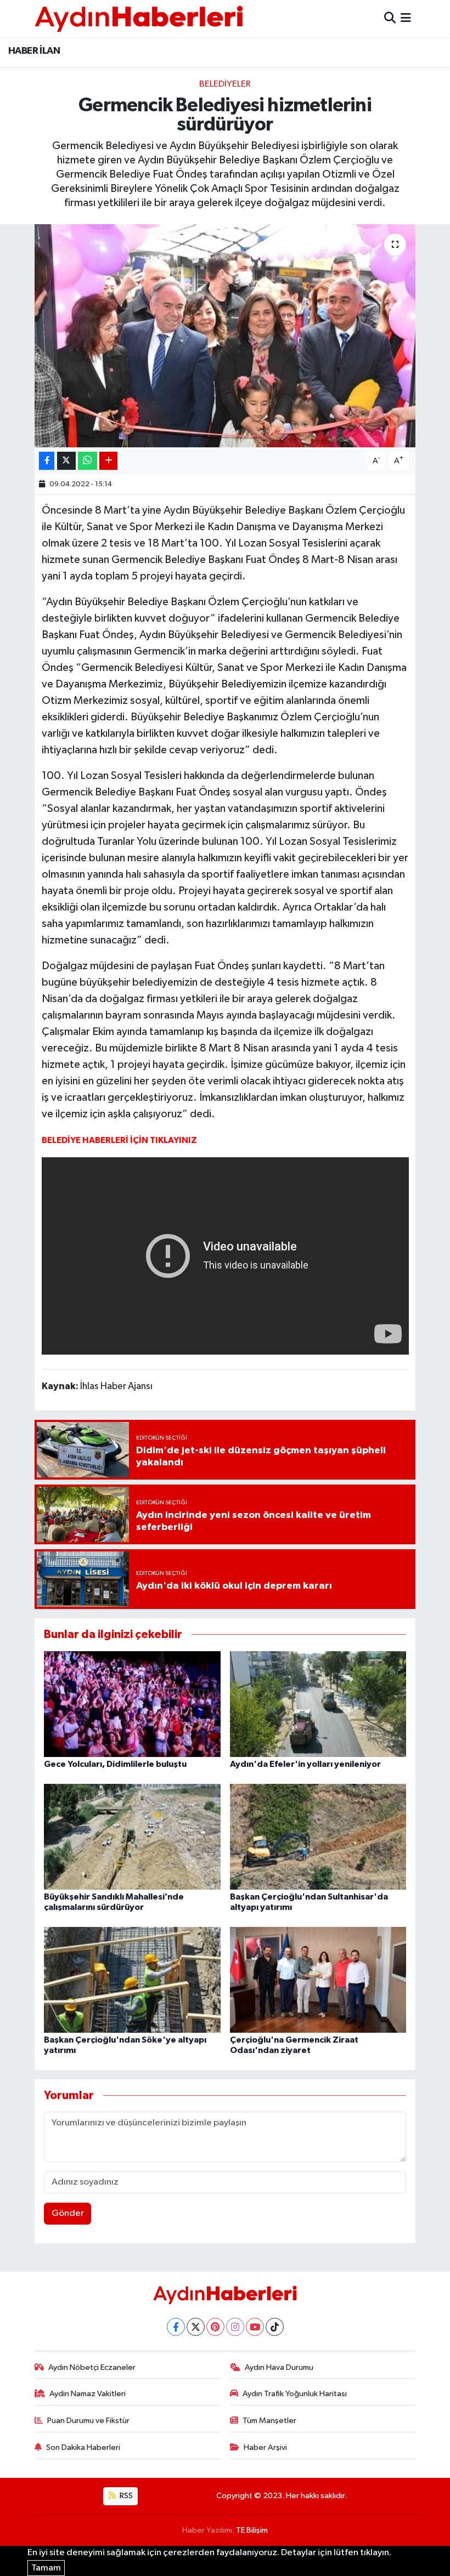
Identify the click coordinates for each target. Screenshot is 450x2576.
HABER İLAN (34, 51)
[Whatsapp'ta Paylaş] (88, 461)
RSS (125, 2496)
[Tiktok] (275, 2327)
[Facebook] (176, 2327)
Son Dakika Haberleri (83, 2447)
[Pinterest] (215, 2327)
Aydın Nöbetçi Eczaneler (92, 2367)
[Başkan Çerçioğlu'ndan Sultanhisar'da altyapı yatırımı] (318, 1836)
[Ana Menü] (406, 18)
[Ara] (390, 18)
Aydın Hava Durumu (279, 2367)
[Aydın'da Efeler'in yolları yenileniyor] (318, 1704)
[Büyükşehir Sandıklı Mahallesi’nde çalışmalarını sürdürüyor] (132, 1836)
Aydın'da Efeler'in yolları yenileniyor (305, 1764)
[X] (196, 2327)
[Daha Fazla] (108, 461)
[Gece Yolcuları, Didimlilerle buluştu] (132, 1704)
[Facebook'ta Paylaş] (47, 461)
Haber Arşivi (265, 2447)
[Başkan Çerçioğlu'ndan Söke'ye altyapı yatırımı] (132, 1979)
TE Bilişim (252, 2530)
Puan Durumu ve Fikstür (88, 2421)
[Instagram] (235, 2327)
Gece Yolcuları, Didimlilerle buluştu (115, 1764)
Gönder (68, 2213)
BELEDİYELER (225, 84)
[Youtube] (255, 2327)
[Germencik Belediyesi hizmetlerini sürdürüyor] (225, 336)
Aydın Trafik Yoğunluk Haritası (295, 2394)
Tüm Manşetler (269, 2421)
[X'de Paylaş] (66, 461)
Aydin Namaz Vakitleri (88, 2394)
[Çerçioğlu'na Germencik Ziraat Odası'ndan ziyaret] (318, 1979)
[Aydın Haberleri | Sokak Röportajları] (139, 18)
